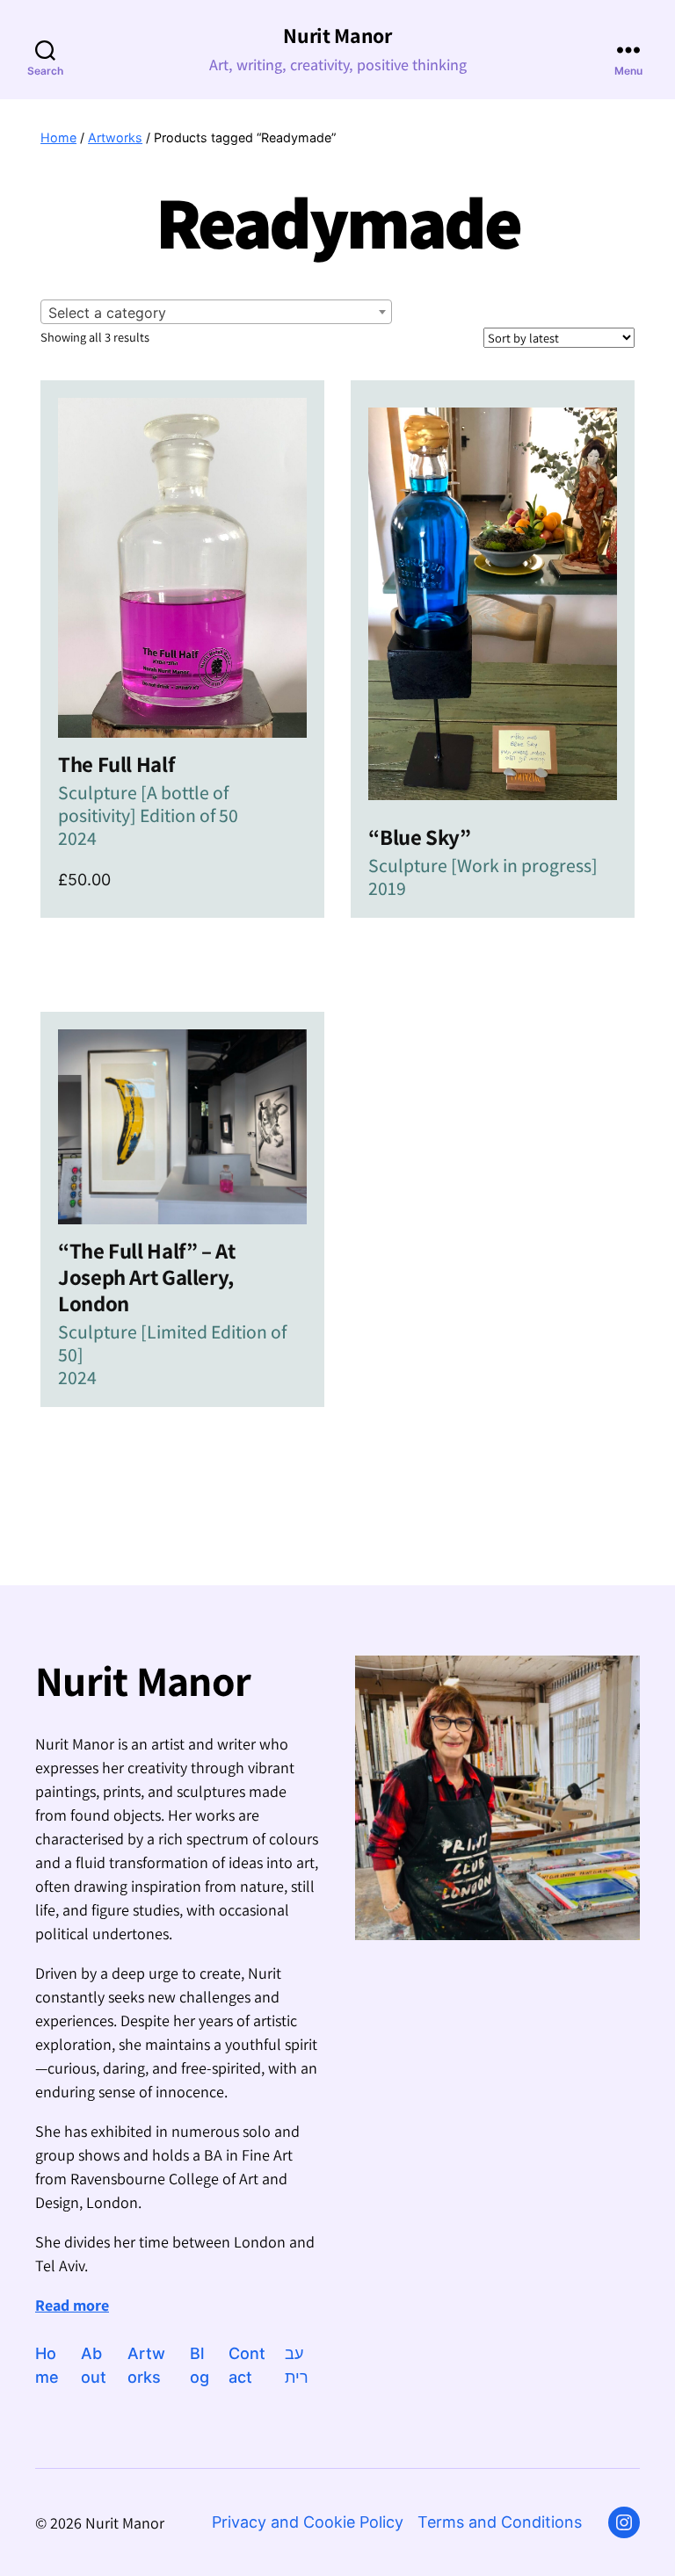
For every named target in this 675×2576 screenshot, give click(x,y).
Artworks (115, 137)
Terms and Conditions (500, 2522)
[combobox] (216, 312)
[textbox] (216, 313)
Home (58, 137)
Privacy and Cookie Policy (308, 2522)
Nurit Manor (337, 35)
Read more (72, 2305)
